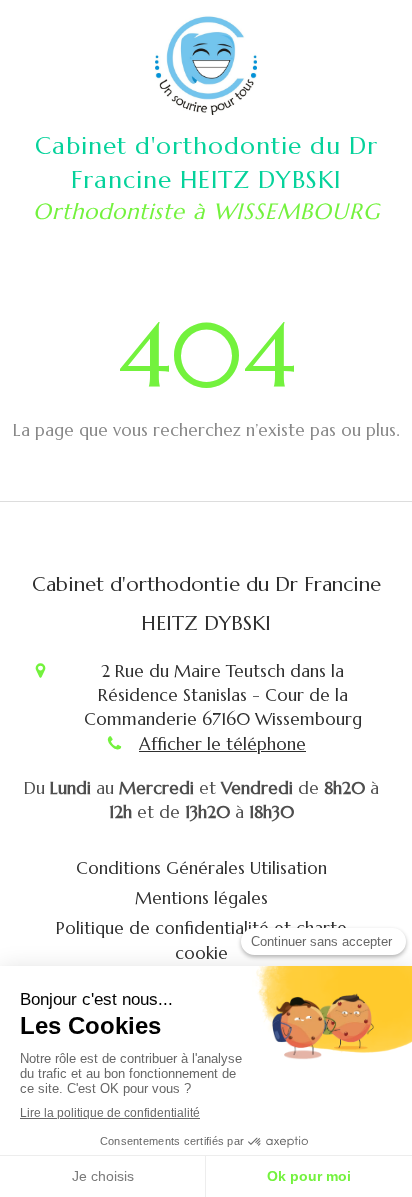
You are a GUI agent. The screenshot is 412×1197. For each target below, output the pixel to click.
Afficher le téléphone (222, 744)
